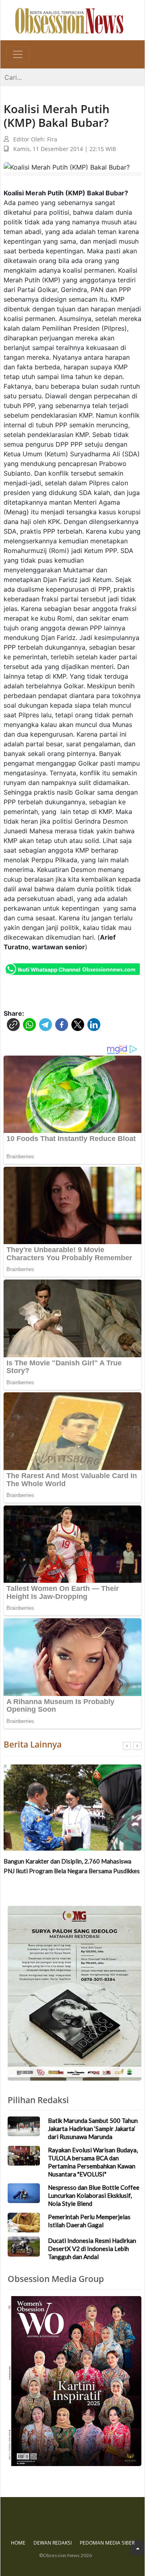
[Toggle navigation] (18, 54)
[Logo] (69, 20)
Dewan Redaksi (53, 2543)
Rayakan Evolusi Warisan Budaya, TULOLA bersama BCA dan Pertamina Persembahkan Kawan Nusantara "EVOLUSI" (93, 2162)
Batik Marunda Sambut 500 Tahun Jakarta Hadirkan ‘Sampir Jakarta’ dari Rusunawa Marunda (93, 2129)
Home (18, 2543)
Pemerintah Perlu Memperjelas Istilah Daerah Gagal (89, 2221)
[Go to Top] (138, 2548)
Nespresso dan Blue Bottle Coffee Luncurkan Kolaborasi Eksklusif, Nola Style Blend (94, 2195)
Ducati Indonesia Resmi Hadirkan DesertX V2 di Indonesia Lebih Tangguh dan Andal (92, 2249)
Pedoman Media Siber (107, 2543)
